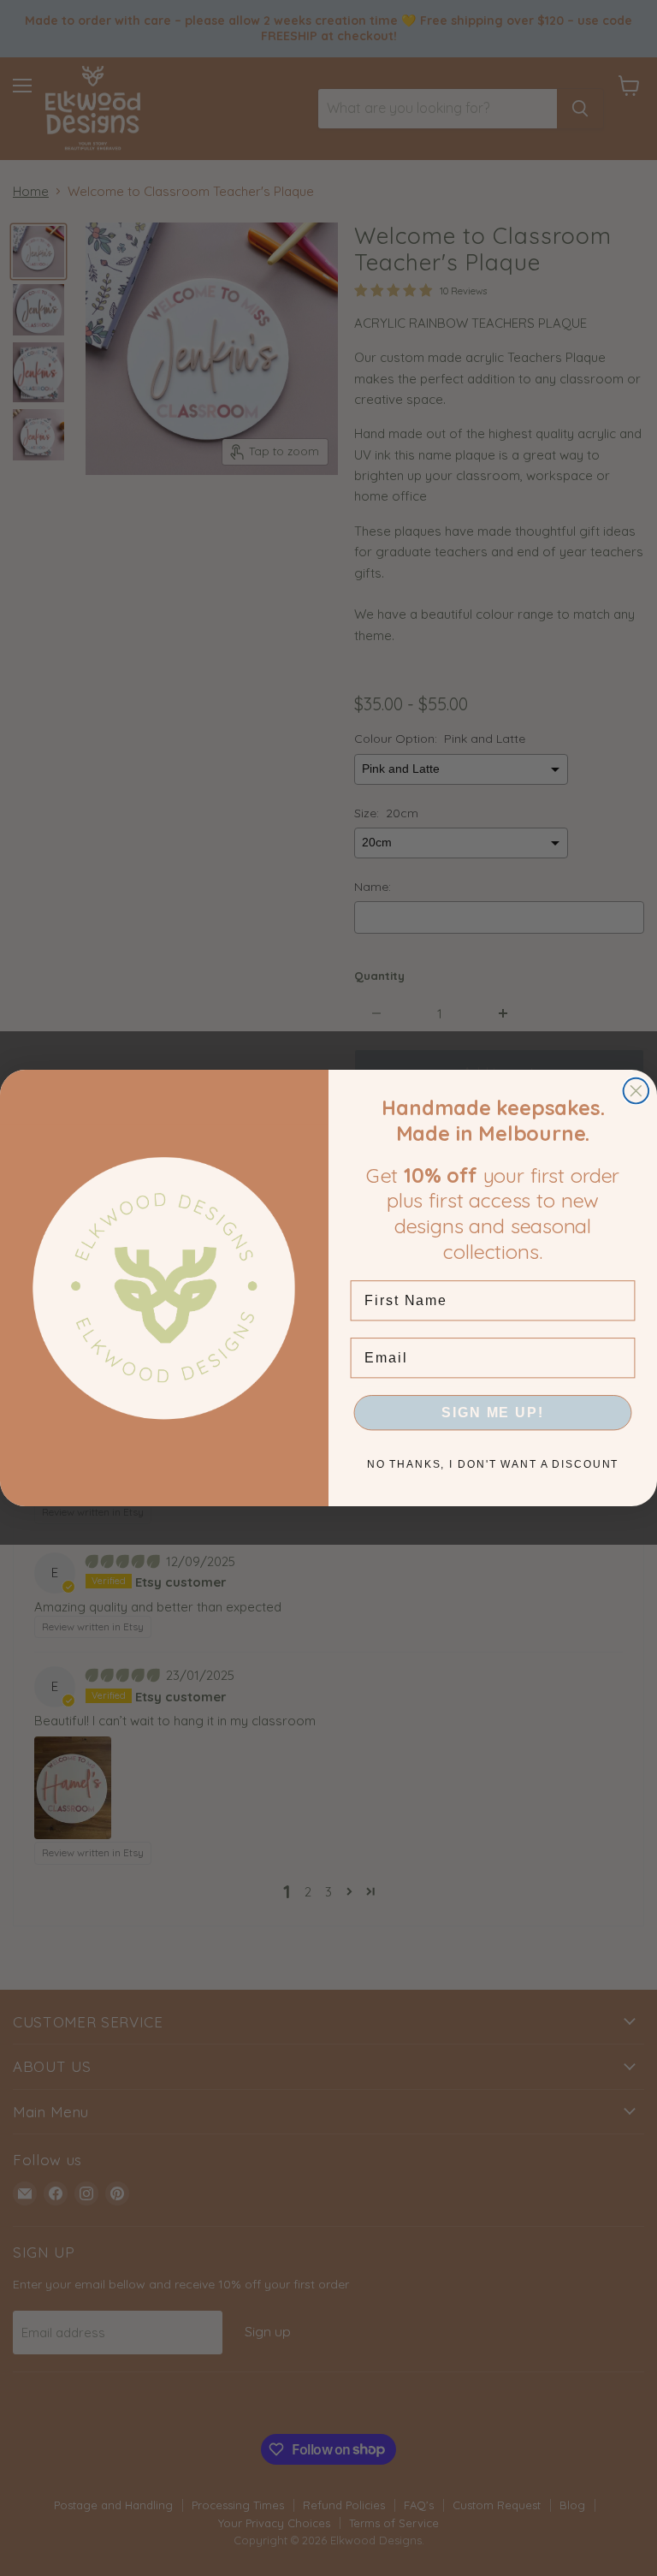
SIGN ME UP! (492, 1413)
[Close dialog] (636, 1091)
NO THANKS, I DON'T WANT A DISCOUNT (493, 1464)
